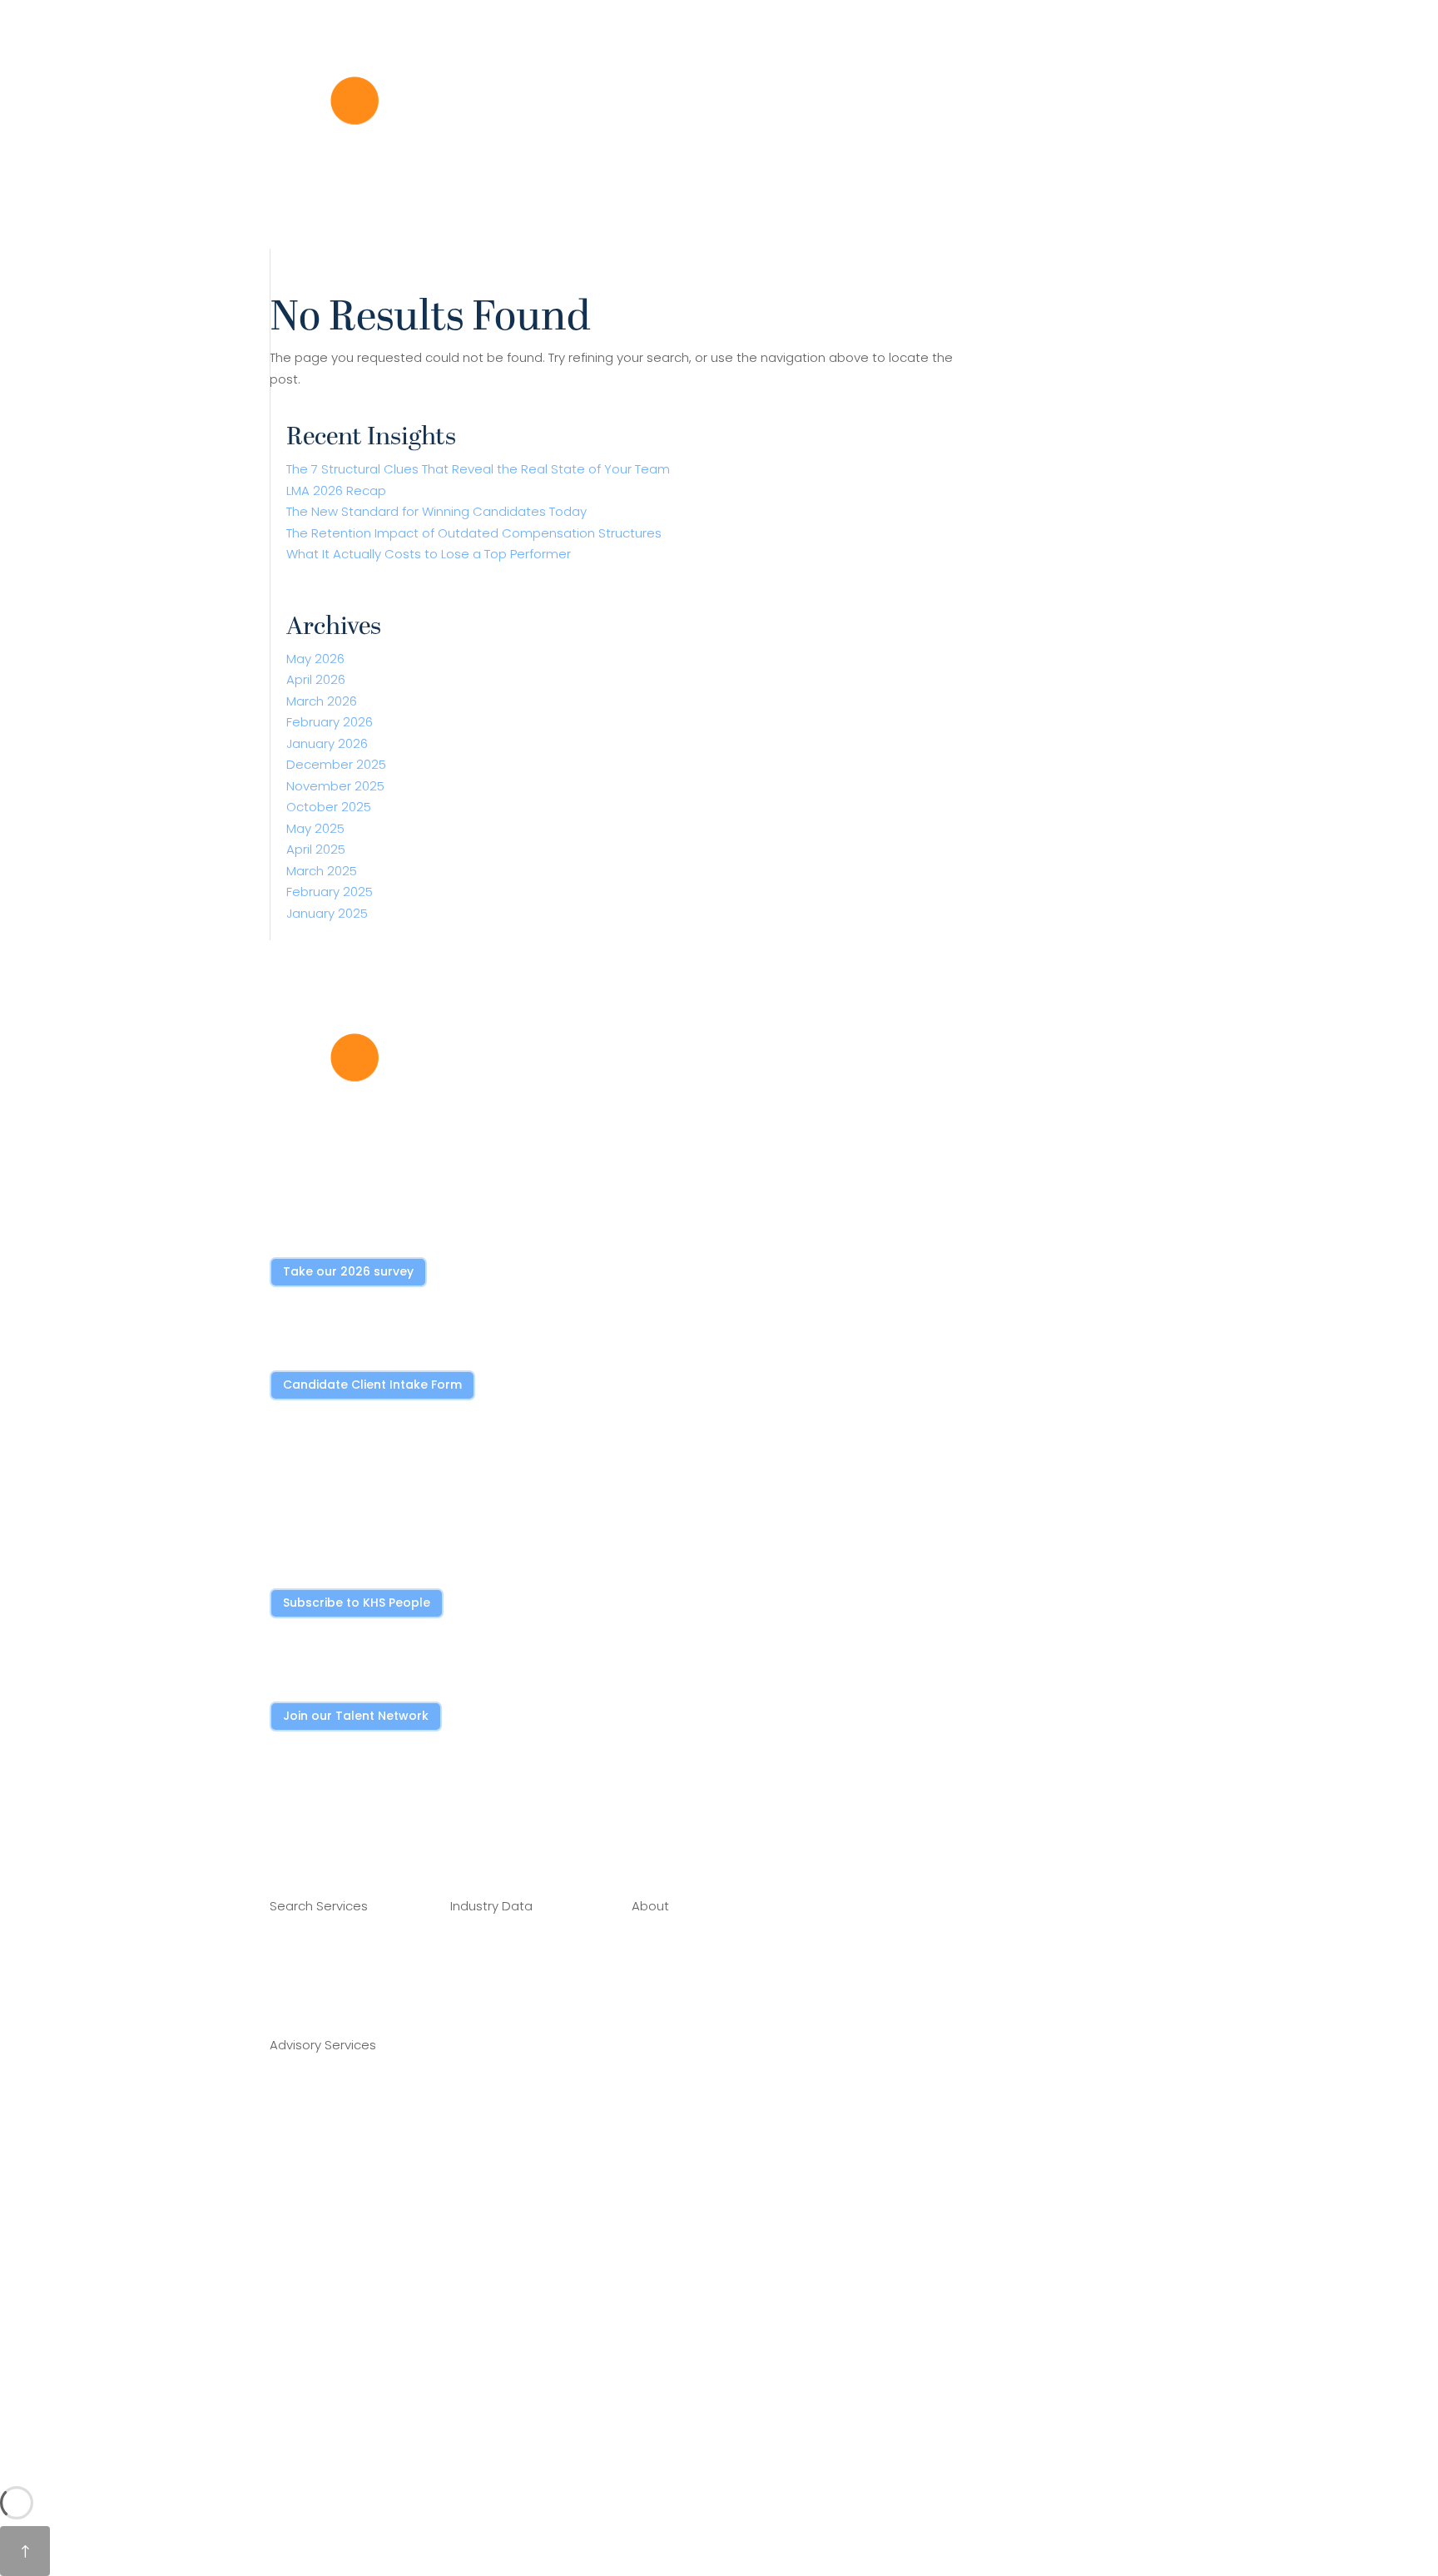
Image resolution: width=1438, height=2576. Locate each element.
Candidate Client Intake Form (372, 1385)
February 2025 (330, 892)
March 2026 (322, 701)
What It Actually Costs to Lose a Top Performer (429, 554)
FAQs (647, 2160)
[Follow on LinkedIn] (283, 1828)
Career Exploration (326, 1991)
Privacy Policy (672, 2228)
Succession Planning (332, 2254)
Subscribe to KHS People (357, 1603)
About (441, 236)
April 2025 (316, 849)
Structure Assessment (338, 2097)
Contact (657, 2126)
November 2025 (335, 786)
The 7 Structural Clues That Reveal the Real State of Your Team (478, 469)
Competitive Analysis (335, 2131)
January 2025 (327, 913)
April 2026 (316, 679)
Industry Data (365, 236)
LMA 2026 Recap (336, 490)
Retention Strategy (328, 2219)
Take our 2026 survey (348, 1271)
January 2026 (327, 743)
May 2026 (315, 659)
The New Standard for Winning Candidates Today (436, 511)
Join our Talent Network (356, 1716)
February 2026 (330, 722)
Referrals (659, 2093)
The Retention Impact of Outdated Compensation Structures (474, 533)
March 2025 (322, 871)
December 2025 (336, 764)
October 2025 (329, 807)
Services (286, 236)
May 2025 (315, 828)
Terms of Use (672, 2194)
